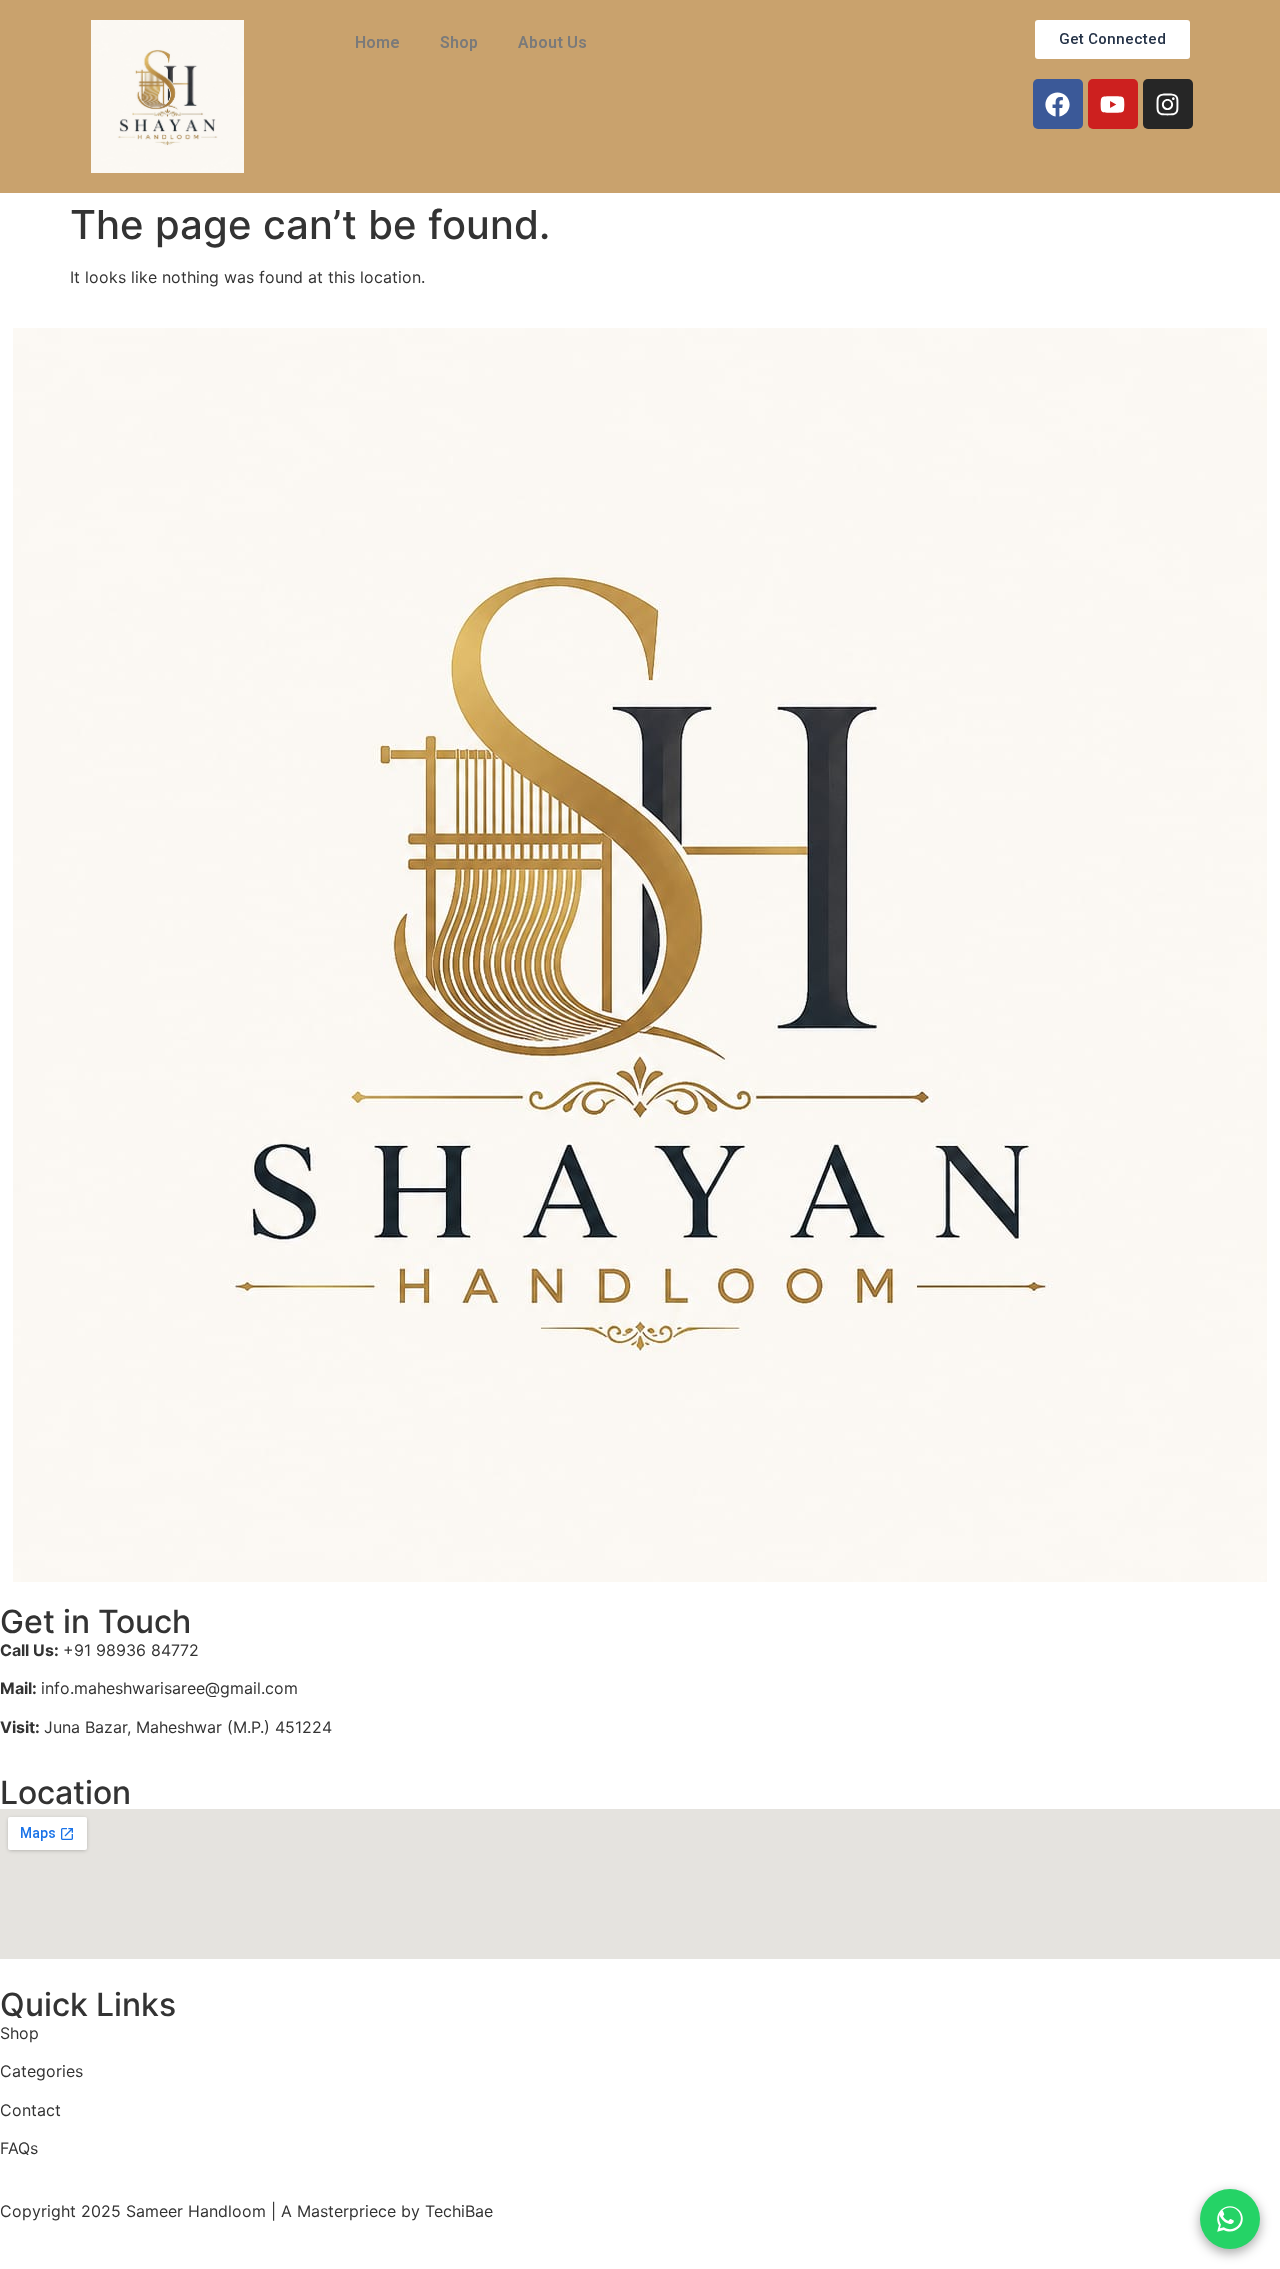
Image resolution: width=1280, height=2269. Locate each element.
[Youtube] (1113, 104)
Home (377, 42)
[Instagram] (1168, 104)
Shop (459, 42)
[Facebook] (1058, 104)
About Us (552, 42)
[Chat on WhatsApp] (1230, 2219)
